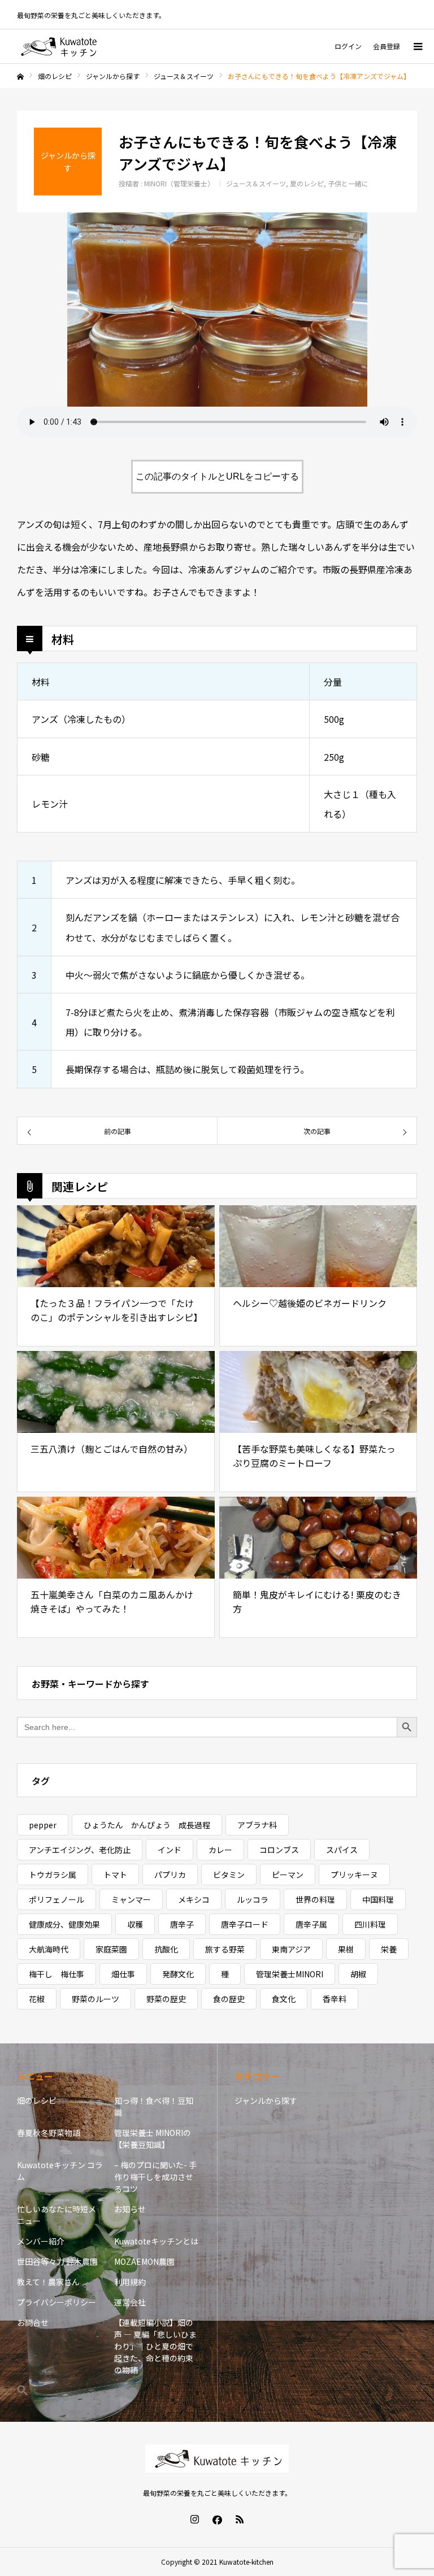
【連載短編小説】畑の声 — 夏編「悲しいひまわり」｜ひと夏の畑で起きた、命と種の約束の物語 (155, 2346)
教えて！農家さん (48, 2282)
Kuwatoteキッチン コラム (60, 2171)
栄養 (389, 1949)
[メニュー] (417, 46)
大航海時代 (49, 1949)
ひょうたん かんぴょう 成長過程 (147, 1825)
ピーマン (288, 1875)
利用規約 (130, 2282)
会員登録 (387, 46)
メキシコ (194, 1899)
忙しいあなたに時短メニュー (57, 2215)
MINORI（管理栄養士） (179, 183)
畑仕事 (123, 1974)
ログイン (348, 46)
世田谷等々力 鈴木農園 (57, 2261)
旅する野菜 (225, 1949)
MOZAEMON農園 (144, 2261)
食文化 (284, 1999)
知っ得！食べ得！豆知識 (154, 2106)
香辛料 (335, 1999)
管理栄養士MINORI (290, 1974)
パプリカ (170, 1875)
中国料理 (378, 1899)
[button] (60, 2390)
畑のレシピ (37, 2100)
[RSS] (240, 2519)
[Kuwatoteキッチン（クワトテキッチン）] (59, 46)
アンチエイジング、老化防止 (80, 1850)
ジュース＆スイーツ (256, 183)
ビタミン (229, 1875)
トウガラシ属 (53, 1875)
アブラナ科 (257, 1825)
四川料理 (370, 1924)
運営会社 (130, 2302)
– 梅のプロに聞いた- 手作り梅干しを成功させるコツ (155, 2177)
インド (170, 1850)
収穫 (135, 1924)
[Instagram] (194, 2519)
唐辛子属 (311, 1924)
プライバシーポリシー (57, 2302)
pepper (43, 1825)
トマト (115, 1875)
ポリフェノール (57, 1899)
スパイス (342, 1850)
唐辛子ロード (245, 1924)
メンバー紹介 (41, 2241)
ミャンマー (131, 1899)
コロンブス (279, 1850)
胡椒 (358, 1974)
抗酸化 (166, 1949)
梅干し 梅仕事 (57, 1974)
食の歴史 (229, 1999)
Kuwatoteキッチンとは (156, 2241)
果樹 (346, 1949)
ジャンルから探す (266, 2100)
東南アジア (291, 1949)
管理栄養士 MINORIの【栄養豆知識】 (153, 2139)
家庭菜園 (111, 1949)
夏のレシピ (307, 183)
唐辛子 (182, 1924)
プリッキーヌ (354, 1875)
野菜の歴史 (166, 1999)
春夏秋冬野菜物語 (49, 2133)
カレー (220, 1850)
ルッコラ (253, 1899)
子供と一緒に (348, 183)
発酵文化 (178, 1974)
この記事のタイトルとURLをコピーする (217, 476)
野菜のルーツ (96, 1999)
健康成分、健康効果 (64, 1924)
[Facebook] (217, 2519)
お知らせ (130, 2209)
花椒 (37, 1999)
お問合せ (33, 2322)
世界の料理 (315, 1899)
